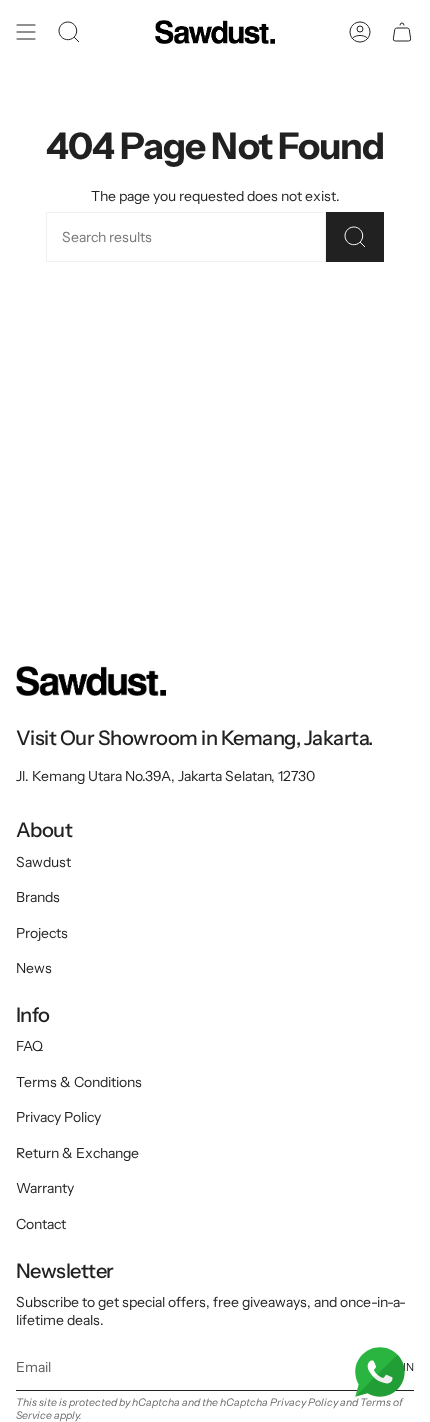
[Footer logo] (91, 681)
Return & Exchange (77, 1153)
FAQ (29, 1046)
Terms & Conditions (79, 1082)
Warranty (45, 1188)
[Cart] (402, 32)
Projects (42, 933)
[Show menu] (26, 32)
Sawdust (43, 862)
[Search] (355, 237)
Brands (38, 897)
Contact (41, 1224)
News (34, 968)
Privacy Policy (58, 1117)
